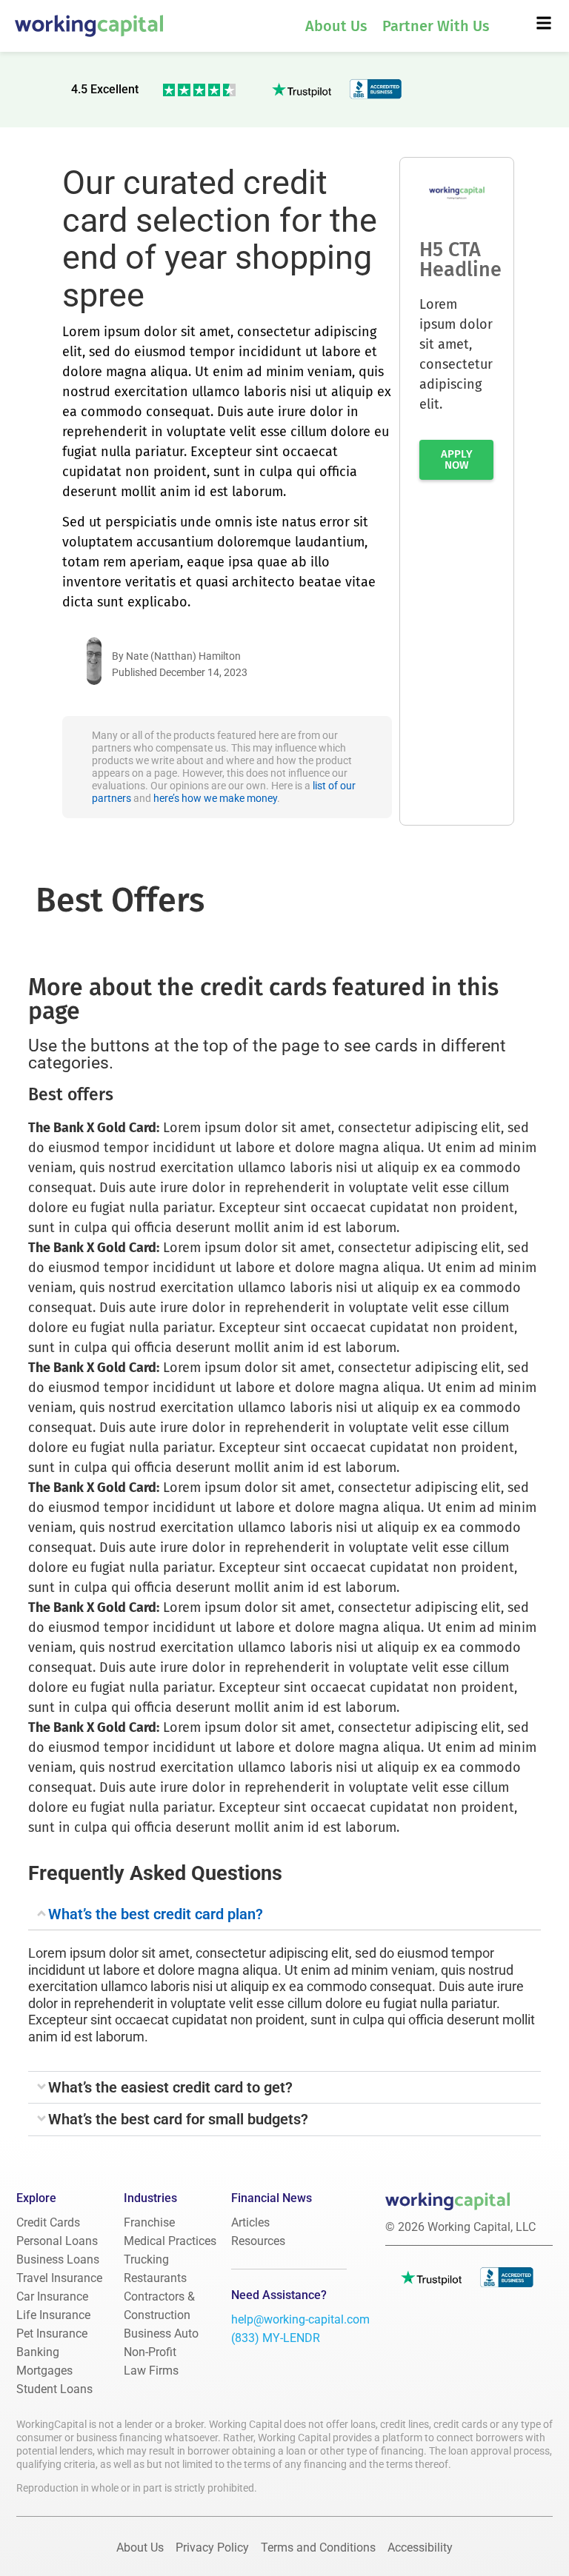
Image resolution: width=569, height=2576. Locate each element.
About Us (336, 26)
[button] (284, 1914)
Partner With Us (436, 26)
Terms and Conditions (318, 2547)
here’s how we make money (215, 798)
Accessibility (420, 2547)
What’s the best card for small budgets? (178, 2120)
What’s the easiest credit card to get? (170, 2088)
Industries (150, 2198)
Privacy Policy (212, 2547)
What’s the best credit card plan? (156, 1914)
